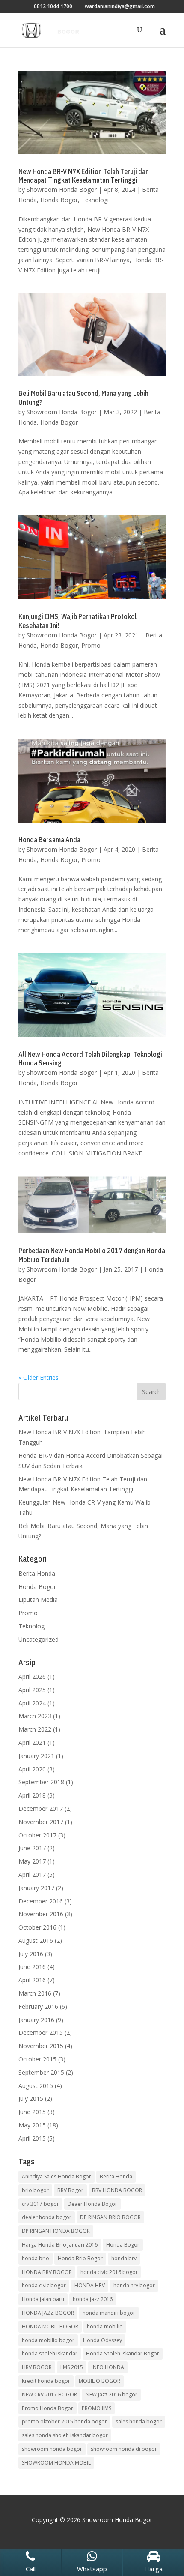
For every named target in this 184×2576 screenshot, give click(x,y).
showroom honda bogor (52, 2449)
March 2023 (35, 1716)
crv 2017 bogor (40, 2204)
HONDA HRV (90, 2285)
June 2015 (32, 2112)
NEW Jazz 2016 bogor (111, 2395)
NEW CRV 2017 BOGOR (49, 2395)
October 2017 (37, 1835)
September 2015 (41, 2072)
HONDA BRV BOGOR (47, 2272)
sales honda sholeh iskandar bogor (65, 2435)
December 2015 (41, 2033)
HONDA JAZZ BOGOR (48, 2313)
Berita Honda (37, 1573)
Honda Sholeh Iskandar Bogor (123, 2353)
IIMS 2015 (72, 2367)
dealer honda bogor (47, 2217)
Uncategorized (39, 1639)
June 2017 (32, 1848)
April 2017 (32, 1874)
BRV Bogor (70, 2190)
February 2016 (38, 2006)
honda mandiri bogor (109, 2313)
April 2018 (32, 1795)
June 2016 (32, 1967)
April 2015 (32, 2138)
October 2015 (37, 2059)
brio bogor (35, 2190)
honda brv (124, 2258)
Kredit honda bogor (46, 2381)
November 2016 (41, 1914)
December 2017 (41, 1809)
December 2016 (41, 1901)
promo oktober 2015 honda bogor (64, 2422)
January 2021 (36, 1756)
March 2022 (35, 1729)
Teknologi (95, 200)
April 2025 (32, 1690)
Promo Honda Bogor (47, 2408)
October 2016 (37, 1927)
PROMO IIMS (96, 2408)
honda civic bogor (44, 2285)
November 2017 (41, 1822)
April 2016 (32, 1980)
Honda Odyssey (102, 2340)
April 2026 (32, 1677)
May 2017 (32, 1861)
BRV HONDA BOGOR (117, 2190)
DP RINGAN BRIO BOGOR (110, 2217)
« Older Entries (39, 1378)
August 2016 (36, 1940)
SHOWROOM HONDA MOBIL (56, 2463)
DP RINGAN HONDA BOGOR (56, 2231)
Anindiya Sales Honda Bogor (56, 2177)
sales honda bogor (139, 2422)
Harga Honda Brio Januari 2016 (60, 2245)
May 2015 (32, 2125)
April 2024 (32, 1703)
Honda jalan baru (43, 2299)
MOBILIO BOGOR (99, 2381)
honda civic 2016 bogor (109, 2272)
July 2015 (31, 2099)
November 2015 (41, 2046)
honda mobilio (105, 2326)
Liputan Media (38, 1599)
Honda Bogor (59, 200)
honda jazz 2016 (93, 2299)
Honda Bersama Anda (49, 840)
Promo (91, 645)
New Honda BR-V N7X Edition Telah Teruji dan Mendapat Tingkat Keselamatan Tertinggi (84, 176)
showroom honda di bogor (124, 2449)
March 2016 (35, 1993)
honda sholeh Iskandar (50, 2353)
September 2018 (41, 1782)
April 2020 (32, 1769)
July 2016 (31, 1954)
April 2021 (32, 1743)
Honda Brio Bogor (80, 2258)
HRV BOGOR (37, 2367)
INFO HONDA (108, 2367)
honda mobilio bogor (48, 2340)
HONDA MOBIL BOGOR (50, 2326)
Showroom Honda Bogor (62, 190)
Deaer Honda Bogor (92, 2204)
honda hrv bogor (134, 2285)
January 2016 (36, 2020)
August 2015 (36, 2086)
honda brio (36, 2258)
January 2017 (36, 1888)
